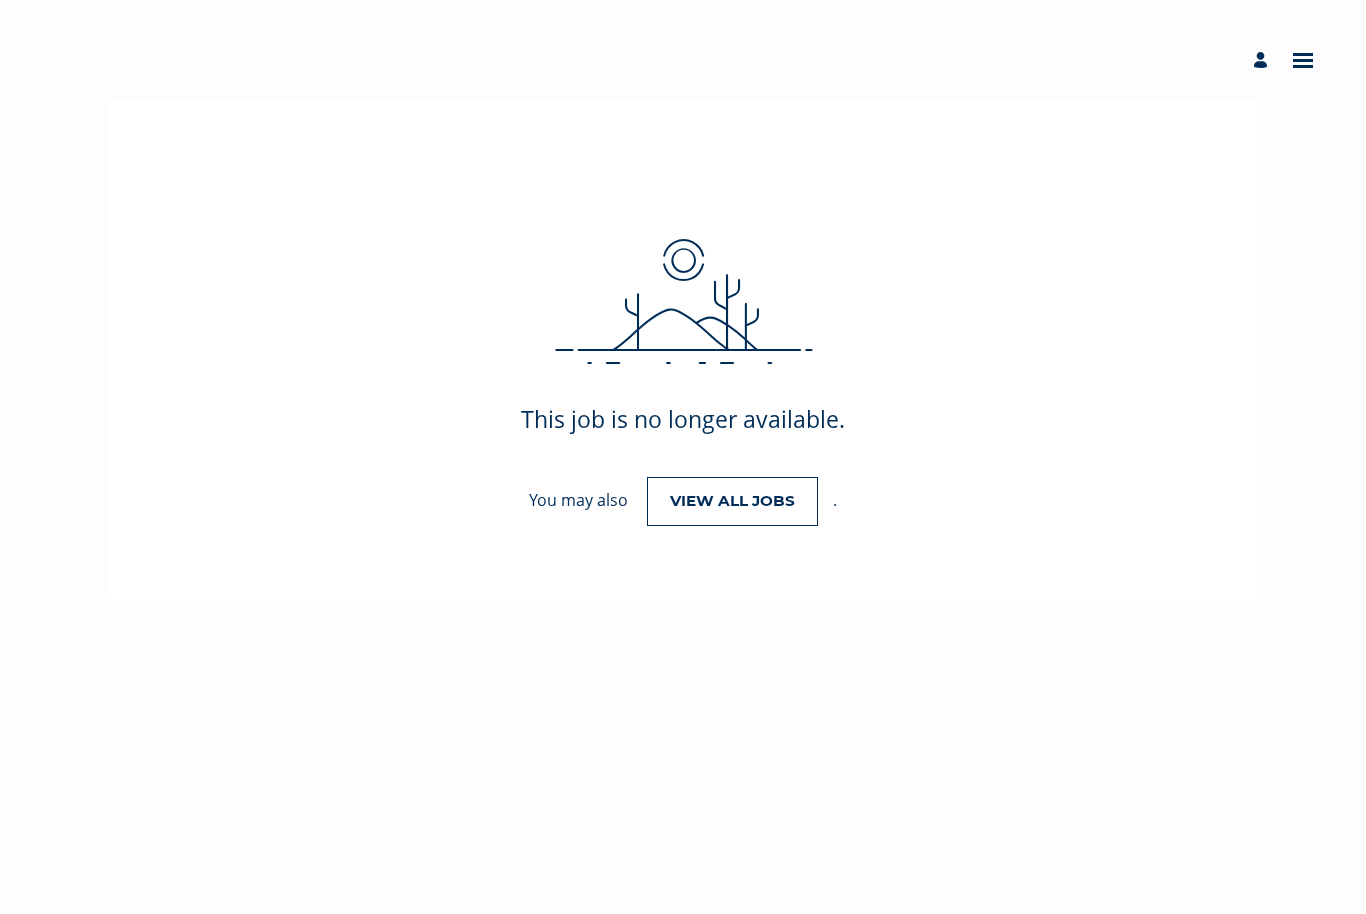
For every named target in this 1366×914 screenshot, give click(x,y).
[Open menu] (1303, 60)
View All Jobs (732, 500)
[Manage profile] (1263, 60)
